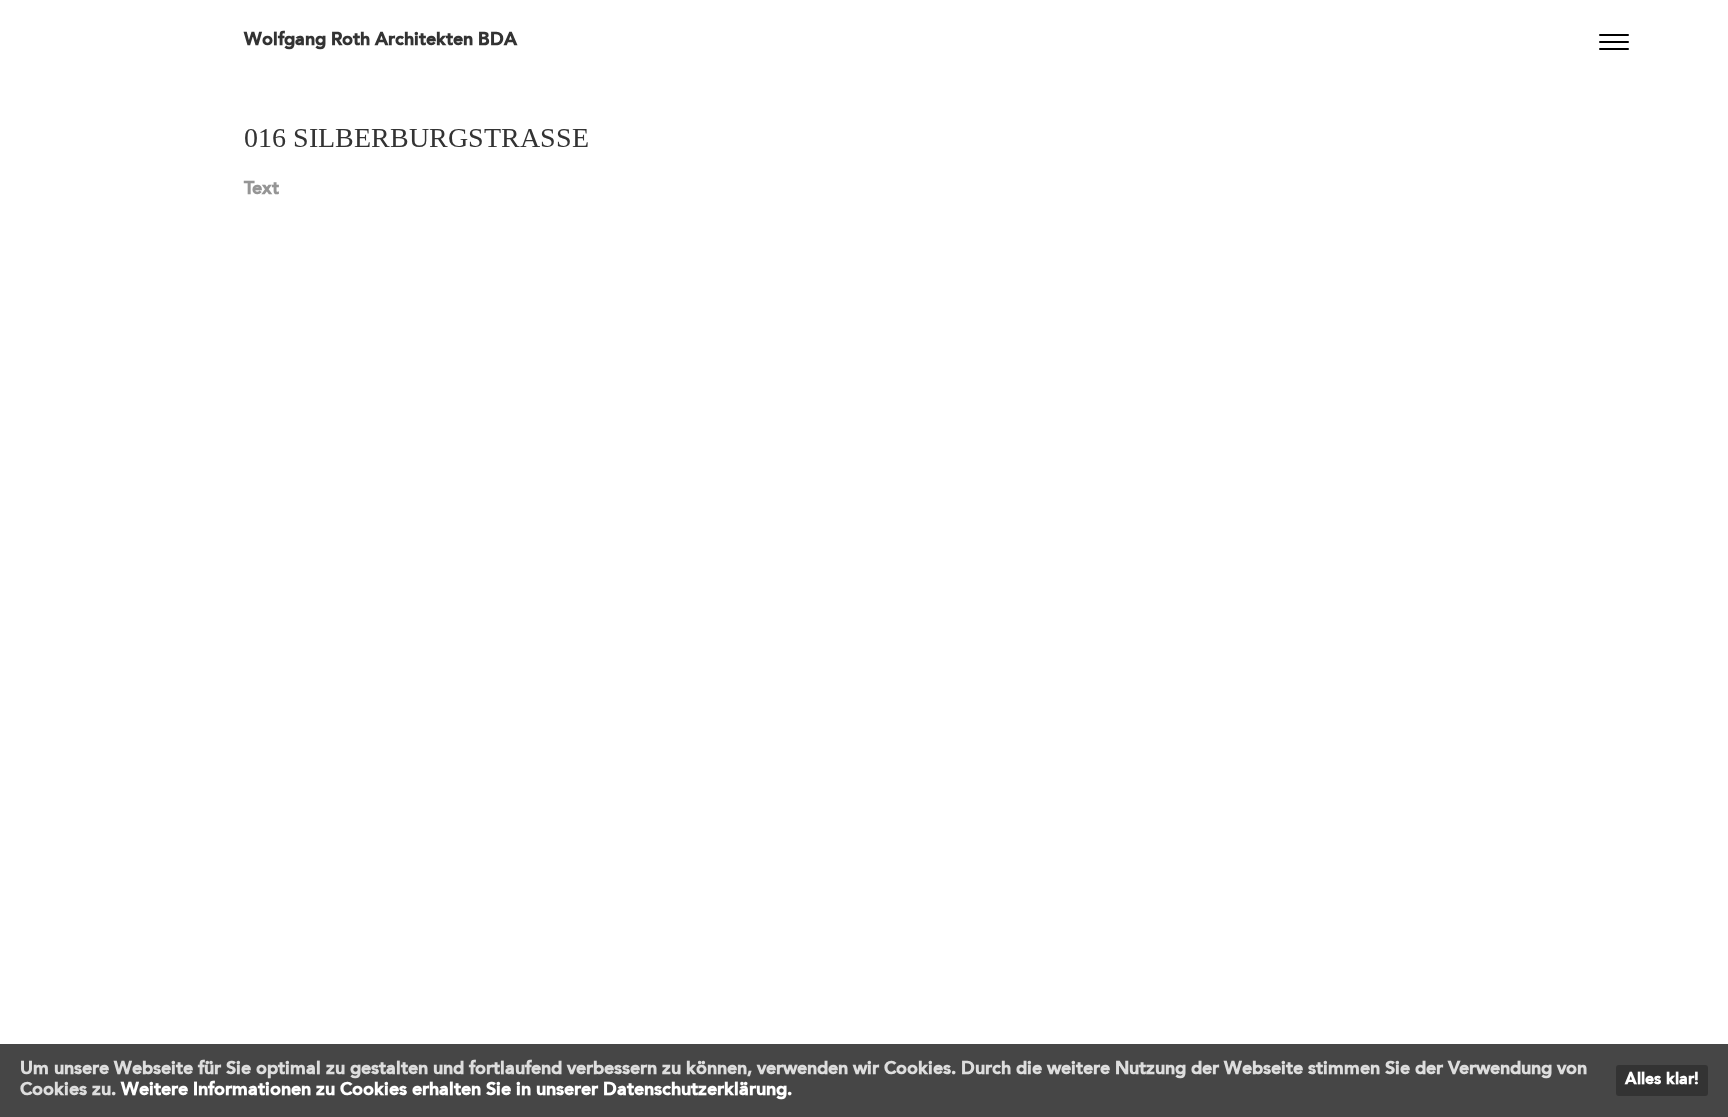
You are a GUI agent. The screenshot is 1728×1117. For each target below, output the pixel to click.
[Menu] (1614, 42)
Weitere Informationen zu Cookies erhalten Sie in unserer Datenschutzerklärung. (456, 1090)
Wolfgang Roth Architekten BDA (380, 40)
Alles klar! (1662, 1080)
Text (261, 189)
